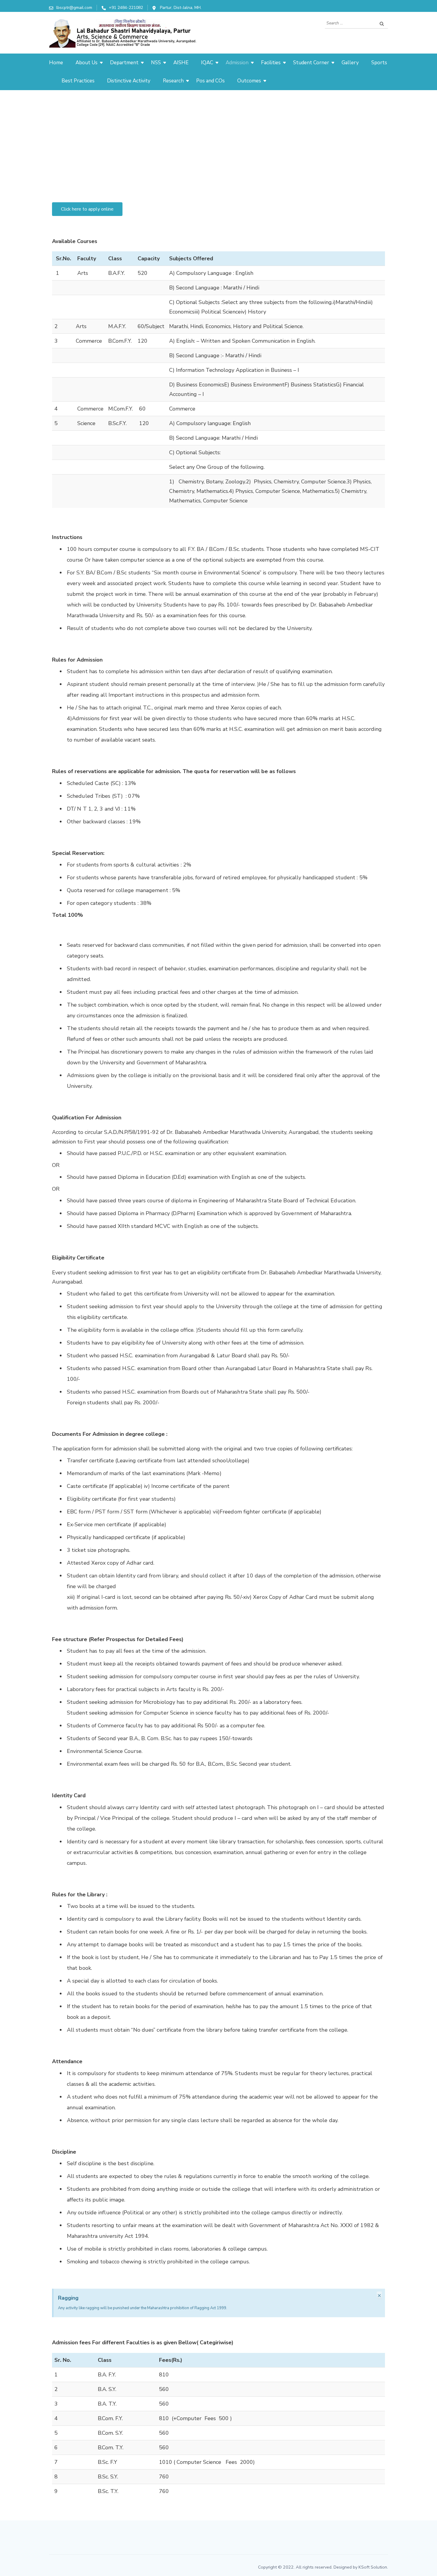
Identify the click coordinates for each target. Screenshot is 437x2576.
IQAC (207, 63)
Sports (379, 63)
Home (56, 63)
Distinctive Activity (129, 81)
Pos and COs (210, 81)
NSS (156, 63)
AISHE (181, 63)
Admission (237, 63)
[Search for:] (350, 23)
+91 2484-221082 (126, 8)
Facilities (271, 63)
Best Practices (78, 81)
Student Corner (311, 63)
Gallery (350, 63)
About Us (87, 63)
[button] (87, 209)
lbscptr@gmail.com (74, 8)
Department (124, 63)
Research (173, 81)
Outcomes (249, 81)
